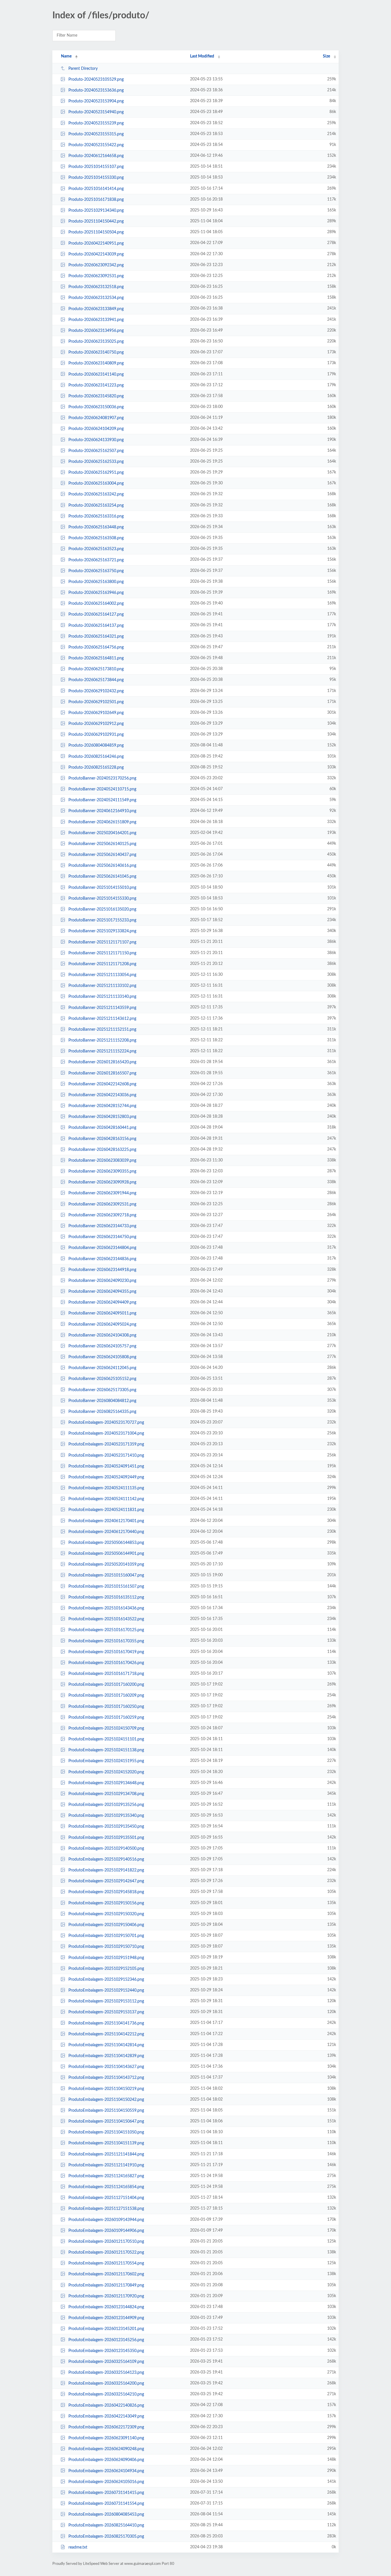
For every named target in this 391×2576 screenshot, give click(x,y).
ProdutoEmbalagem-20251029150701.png (106, 1936)
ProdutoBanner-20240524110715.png (102, 789)
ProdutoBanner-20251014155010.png (102, 888)
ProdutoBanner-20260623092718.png (102, 1215)
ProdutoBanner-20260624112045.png (102, 1368)
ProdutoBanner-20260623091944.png (102, 1193)
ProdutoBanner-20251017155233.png (102, 920)
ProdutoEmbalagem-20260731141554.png (106, 2504)
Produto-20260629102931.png (96, 735)
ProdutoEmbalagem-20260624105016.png (106, 2482)
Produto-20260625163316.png (96, 516)
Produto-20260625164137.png (96, 625)
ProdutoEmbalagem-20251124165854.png (106, 2187)
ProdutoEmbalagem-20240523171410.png (106, 1455)
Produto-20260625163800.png (96, 582)
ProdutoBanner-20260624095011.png (102, 1313)
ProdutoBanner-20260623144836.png (102, 1259)
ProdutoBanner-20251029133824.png (102, 931)
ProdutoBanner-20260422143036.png (102, 1095)
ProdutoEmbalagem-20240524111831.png (106, 1510)
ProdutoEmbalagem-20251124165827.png (106, 2176)
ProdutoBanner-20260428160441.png (102, 1128)
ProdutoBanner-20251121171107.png (102, 942)
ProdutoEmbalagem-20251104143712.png (106, 2078)
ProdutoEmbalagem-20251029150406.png (106, 1925)
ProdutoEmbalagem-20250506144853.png (106, 1543)
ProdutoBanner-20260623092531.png (102, 1204)
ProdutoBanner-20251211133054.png (102, 975)
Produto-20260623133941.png (96, 320)
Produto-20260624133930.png (96, 440)
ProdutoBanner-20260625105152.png (102, 1379)
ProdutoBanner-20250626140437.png (102, 855)
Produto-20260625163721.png (96, 560)
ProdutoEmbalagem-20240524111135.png (106, 1488)
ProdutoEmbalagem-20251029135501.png (106, 1838)
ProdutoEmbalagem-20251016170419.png (106, 1652)
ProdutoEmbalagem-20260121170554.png (106, 2263)
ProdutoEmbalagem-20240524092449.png (106, 1477)
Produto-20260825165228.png (96, 768)
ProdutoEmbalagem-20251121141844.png (106, 2154)
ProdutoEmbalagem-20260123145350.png (106, 2351)
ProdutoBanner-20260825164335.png (102, 1412)
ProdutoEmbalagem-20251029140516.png (106, 1859)
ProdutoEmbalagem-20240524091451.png (106, 1466)
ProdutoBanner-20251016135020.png (102, 909)
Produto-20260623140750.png (96, 352)
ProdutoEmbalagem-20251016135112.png (106, 1597)
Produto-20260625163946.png (96, 593)
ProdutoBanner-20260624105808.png (102, 1357)
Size (326, 56)
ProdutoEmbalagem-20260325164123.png (106, 2373)
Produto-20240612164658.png (96, 156)
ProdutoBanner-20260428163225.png (102, 1150)
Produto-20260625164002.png (96, 604)
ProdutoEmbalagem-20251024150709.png (106, 1728)
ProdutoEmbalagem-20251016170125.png (106, 1630)
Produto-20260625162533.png (96, 462)
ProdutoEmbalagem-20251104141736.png (106, 2023)
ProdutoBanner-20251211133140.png (102, 997)
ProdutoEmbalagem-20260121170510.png (106, 2242)
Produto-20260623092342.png (96, 265)
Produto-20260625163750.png (96, 571)
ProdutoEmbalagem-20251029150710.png (106, 1947)
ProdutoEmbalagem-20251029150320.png (106, 1914)
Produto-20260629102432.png (96, 691)
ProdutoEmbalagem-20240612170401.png (106, 1521)
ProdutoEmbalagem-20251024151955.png (106, 1761)
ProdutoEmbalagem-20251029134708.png (106, 1794)
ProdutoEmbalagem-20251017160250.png (106, 1706)
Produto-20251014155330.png (96, 178)
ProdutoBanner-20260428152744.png (102, 1106)
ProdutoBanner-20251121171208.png (102, 964)
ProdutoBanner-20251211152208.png (102, 1040)
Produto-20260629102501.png (96, 702)
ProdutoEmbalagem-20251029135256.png (106, 1805)
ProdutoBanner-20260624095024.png (102, 1324)
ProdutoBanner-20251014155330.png (102, 899)
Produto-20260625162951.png (96, 473)
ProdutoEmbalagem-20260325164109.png (106, 2362)
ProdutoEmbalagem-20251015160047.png (106, 1575)
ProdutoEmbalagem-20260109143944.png (106, 2220)
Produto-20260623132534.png (96, 298)
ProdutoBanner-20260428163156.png (102, 1139)
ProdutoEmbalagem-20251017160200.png (106, 1685)
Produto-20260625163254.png (96, 505)
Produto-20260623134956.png (96, 331)
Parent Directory (83, 69)
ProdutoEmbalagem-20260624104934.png (106, 2471)
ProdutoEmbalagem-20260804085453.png (106, 2514)
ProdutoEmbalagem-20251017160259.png (106, 1718)
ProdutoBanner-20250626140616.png (102, 866)
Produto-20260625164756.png (96, 647)
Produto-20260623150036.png (96, 407)
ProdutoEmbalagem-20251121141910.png (106, 2165)
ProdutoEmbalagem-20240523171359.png (106, 1444)
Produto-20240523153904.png (96, 101)
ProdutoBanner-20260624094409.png (102, 1302)
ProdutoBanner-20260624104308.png (102, 1335)
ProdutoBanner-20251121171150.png (102, 953)
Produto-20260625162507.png (96, 451)
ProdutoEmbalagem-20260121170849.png (106, 2285)
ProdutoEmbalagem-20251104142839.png (106, 2056)
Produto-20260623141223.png (96, 385)
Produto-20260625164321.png (96, 636)
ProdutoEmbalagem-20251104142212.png (106, 2034)
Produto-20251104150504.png (96, 232)
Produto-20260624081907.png (96, 418)
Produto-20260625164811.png (96, 658)
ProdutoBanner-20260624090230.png (102, 1281)
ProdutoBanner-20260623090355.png (102, 1171)
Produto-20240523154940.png (96, 112)
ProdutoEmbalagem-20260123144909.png (106, 2318)
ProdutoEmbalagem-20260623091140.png (106, 2438)
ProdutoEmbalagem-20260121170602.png (106, 2274)
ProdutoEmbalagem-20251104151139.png (106, 2143)
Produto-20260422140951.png (96, 243)
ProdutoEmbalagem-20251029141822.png (106, 1870)
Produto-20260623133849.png (96, 309)
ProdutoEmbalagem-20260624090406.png (106, 2460)
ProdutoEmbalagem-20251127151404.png (106, 2198)
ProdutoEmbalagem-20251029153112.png (106, 2001)
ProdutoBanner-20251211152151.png (102, 1030)
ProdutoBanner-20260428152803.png (102, 1117)
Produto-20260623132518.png (96, 287)
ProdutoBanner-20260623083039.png (102, 1161)
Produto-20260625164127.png (96, 614)
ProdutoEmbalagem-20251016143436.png (106, 1608)
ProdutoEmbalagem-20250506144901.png (106, 1554)
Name (66, 56)
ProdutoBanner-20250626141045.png (102, 876)
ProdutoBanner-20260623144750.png (102, 1237)
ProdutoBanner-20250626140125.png (102, 844)
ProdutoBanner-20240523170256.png (102, 778)
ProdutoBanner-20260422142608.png (102, 1084)
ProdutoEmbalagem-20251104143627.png (106, 2067)
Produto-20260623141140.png (96, 374)
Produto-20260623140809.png (96, 363)
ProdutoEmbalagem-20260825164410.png (106, 2525)
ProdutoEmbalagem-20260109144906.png (106, 2231)
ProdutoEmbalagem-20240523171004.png (106, 1433)
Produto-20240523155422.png (96, 145)
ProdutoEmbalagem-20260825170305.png (106, 2537)
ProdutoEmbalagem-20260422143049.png (106, 2416)
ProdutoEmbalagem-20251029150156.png (106, 1903)
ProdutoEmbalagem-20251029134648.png (106, 1783)
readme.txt (78, 2547)
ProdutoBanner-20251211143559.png (102, 1008)
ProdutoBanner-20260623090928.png (102, 1182)
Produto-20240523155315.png (96, 134)
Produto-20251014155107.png (96, 167)
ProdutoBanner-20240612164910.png (102, 811)
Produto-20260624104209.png (96, 429)
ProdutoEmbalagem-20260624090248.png (106, 2449)
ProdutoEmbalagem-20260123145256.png (106, 2340)
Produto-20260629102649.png (96, 713)
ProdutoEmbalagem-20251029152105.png (106, 1969)
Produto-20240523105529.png (96, 80)
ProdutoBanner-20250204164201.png (102, 833)
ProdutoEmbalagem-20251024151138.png (106, 1750)
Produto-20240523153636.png (96, 90)
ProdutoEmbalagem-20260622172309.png (106, 2427)
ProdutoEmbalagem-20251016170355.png (106, 1641)
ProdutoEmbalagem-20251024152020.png (106, 1772)
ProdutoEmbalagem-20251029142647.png (106, 1881)
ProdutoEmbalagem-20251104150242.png (106, 2100)
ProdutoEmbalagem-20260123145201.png (106, 2329)
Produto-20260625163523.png (96, 549)
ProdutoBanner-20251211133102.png (102, 986)
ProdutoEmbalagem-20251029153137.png (106, 2012)
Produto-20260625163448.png (96, 527)
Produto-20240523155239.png (96, 123)
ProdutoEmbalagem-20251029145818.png (106, 1892)
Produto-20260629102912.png (96, 724)
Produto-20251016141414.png (96, 189)
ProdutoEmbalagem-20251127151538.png (106, 2209)
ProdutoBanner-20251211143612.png (102, 1019)
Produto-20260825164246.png (96, 756)
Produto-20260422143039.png (96, 254)
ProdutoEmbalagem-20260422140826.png (106, 2405)
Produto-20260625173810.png (96, 669)
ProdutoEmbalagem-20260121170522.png (106, 2252)
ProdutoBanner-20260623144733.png (102, 1226)
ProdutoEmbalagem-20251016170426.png (106, 1663)
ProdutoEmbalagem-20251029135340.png (106, 1816)
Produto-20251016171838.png (96, 200)
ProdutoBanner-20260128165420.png (102, 1062)
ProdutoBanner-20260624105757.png (102, 1346)
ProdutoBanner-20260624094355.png (102, 1292)
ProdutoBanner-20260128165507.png (102, 1073)
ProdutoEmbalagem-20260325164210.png (106, 2394)
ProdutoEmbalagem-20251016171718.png (106, 1674)
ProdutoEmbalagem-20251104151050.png (106, 2132)
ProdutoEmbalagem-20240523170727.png (106, 1423)
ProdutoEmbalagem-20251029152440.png (106, 1990)
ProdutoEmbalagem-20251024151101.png (106, 1739)
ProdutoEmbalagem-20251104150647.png (106, 2121)
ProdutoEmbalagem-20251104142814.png (106, 2045)
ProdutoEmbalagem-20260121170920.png (106, 2296)
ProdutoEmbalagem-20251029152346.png (106, 1980)
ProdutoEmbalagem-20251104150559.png (106, 2111)
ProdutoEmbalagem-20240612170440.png (106, 1532)
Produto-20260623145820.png (96, 396)
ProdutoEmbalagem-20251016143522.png (106, 1619)
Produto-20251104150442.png (96, 221)
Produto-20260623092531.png (96, 276)
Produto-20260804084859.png (96, 745)
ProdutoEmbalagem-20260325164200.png (106, 2383)
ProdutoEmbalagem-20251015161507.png (106, 1587)
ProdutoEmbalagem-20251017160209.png (106, 1695)
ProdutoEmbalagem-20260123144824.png (106, 2307)
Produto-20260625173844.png (96, 680)
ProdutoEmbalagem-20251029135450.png (106, 1827)
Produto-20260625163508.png (96, 538)
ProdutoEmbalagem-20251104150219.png (106, 2089)
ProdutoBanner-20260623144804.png (102, 1248)
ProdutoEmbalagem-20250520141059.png (106, 1564)
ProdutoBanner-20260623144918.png (102, 1270)
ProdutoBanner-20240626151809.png (102, 822)
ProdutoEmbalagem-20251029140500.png (106, 1849)
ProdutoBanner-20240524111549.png (102, 800)
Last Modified (202, 56)
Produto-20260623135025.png (96, 342)
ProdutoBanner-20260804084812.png (102, 1401)
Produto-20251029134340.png (96, 211)
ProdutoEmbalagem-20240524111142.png (106, 1499)
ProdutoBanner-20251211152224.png (102, 1051)
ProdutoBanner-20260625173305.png (102, 1390)
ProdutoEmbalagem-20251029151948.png (106, 1958)
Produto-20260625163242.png (96, 494)
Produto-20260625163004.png (96, 483)
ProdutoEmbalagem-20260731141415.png (106, 2493)
